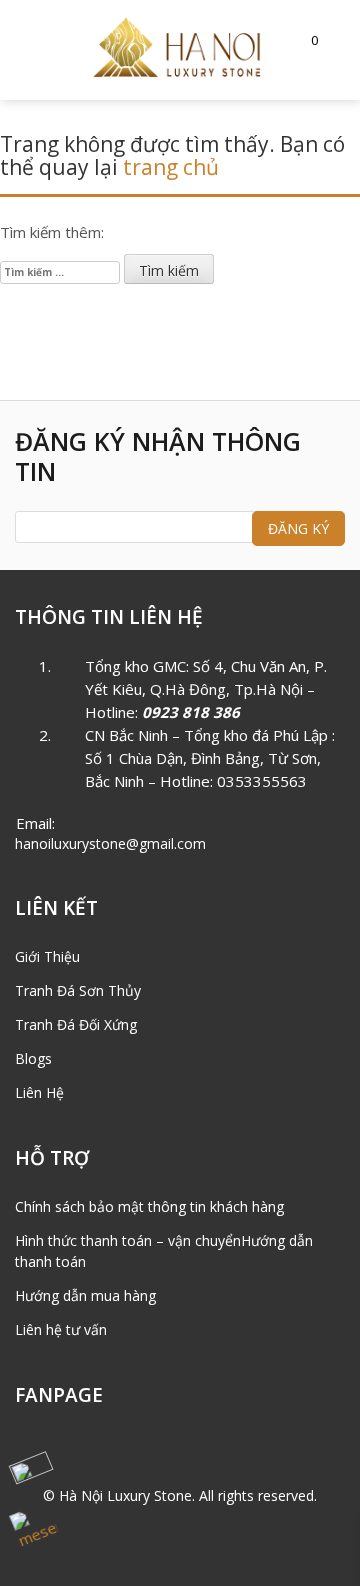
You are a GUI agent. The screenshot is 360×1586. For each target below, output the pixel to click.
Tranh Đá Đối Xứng (76, 1024)
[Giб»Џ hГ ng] (305, 39)
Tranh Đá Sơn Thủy (78, 990)
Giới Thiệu (47, 956)
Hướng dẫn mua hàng (85, 1295)
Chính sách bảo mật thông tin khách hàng (149, 1206)
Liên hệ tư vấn (61, 1329)
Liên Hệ (39, 1092)
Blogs (33, 1058)
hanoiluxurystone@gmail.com (110, 843)
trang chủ (171, 167)
